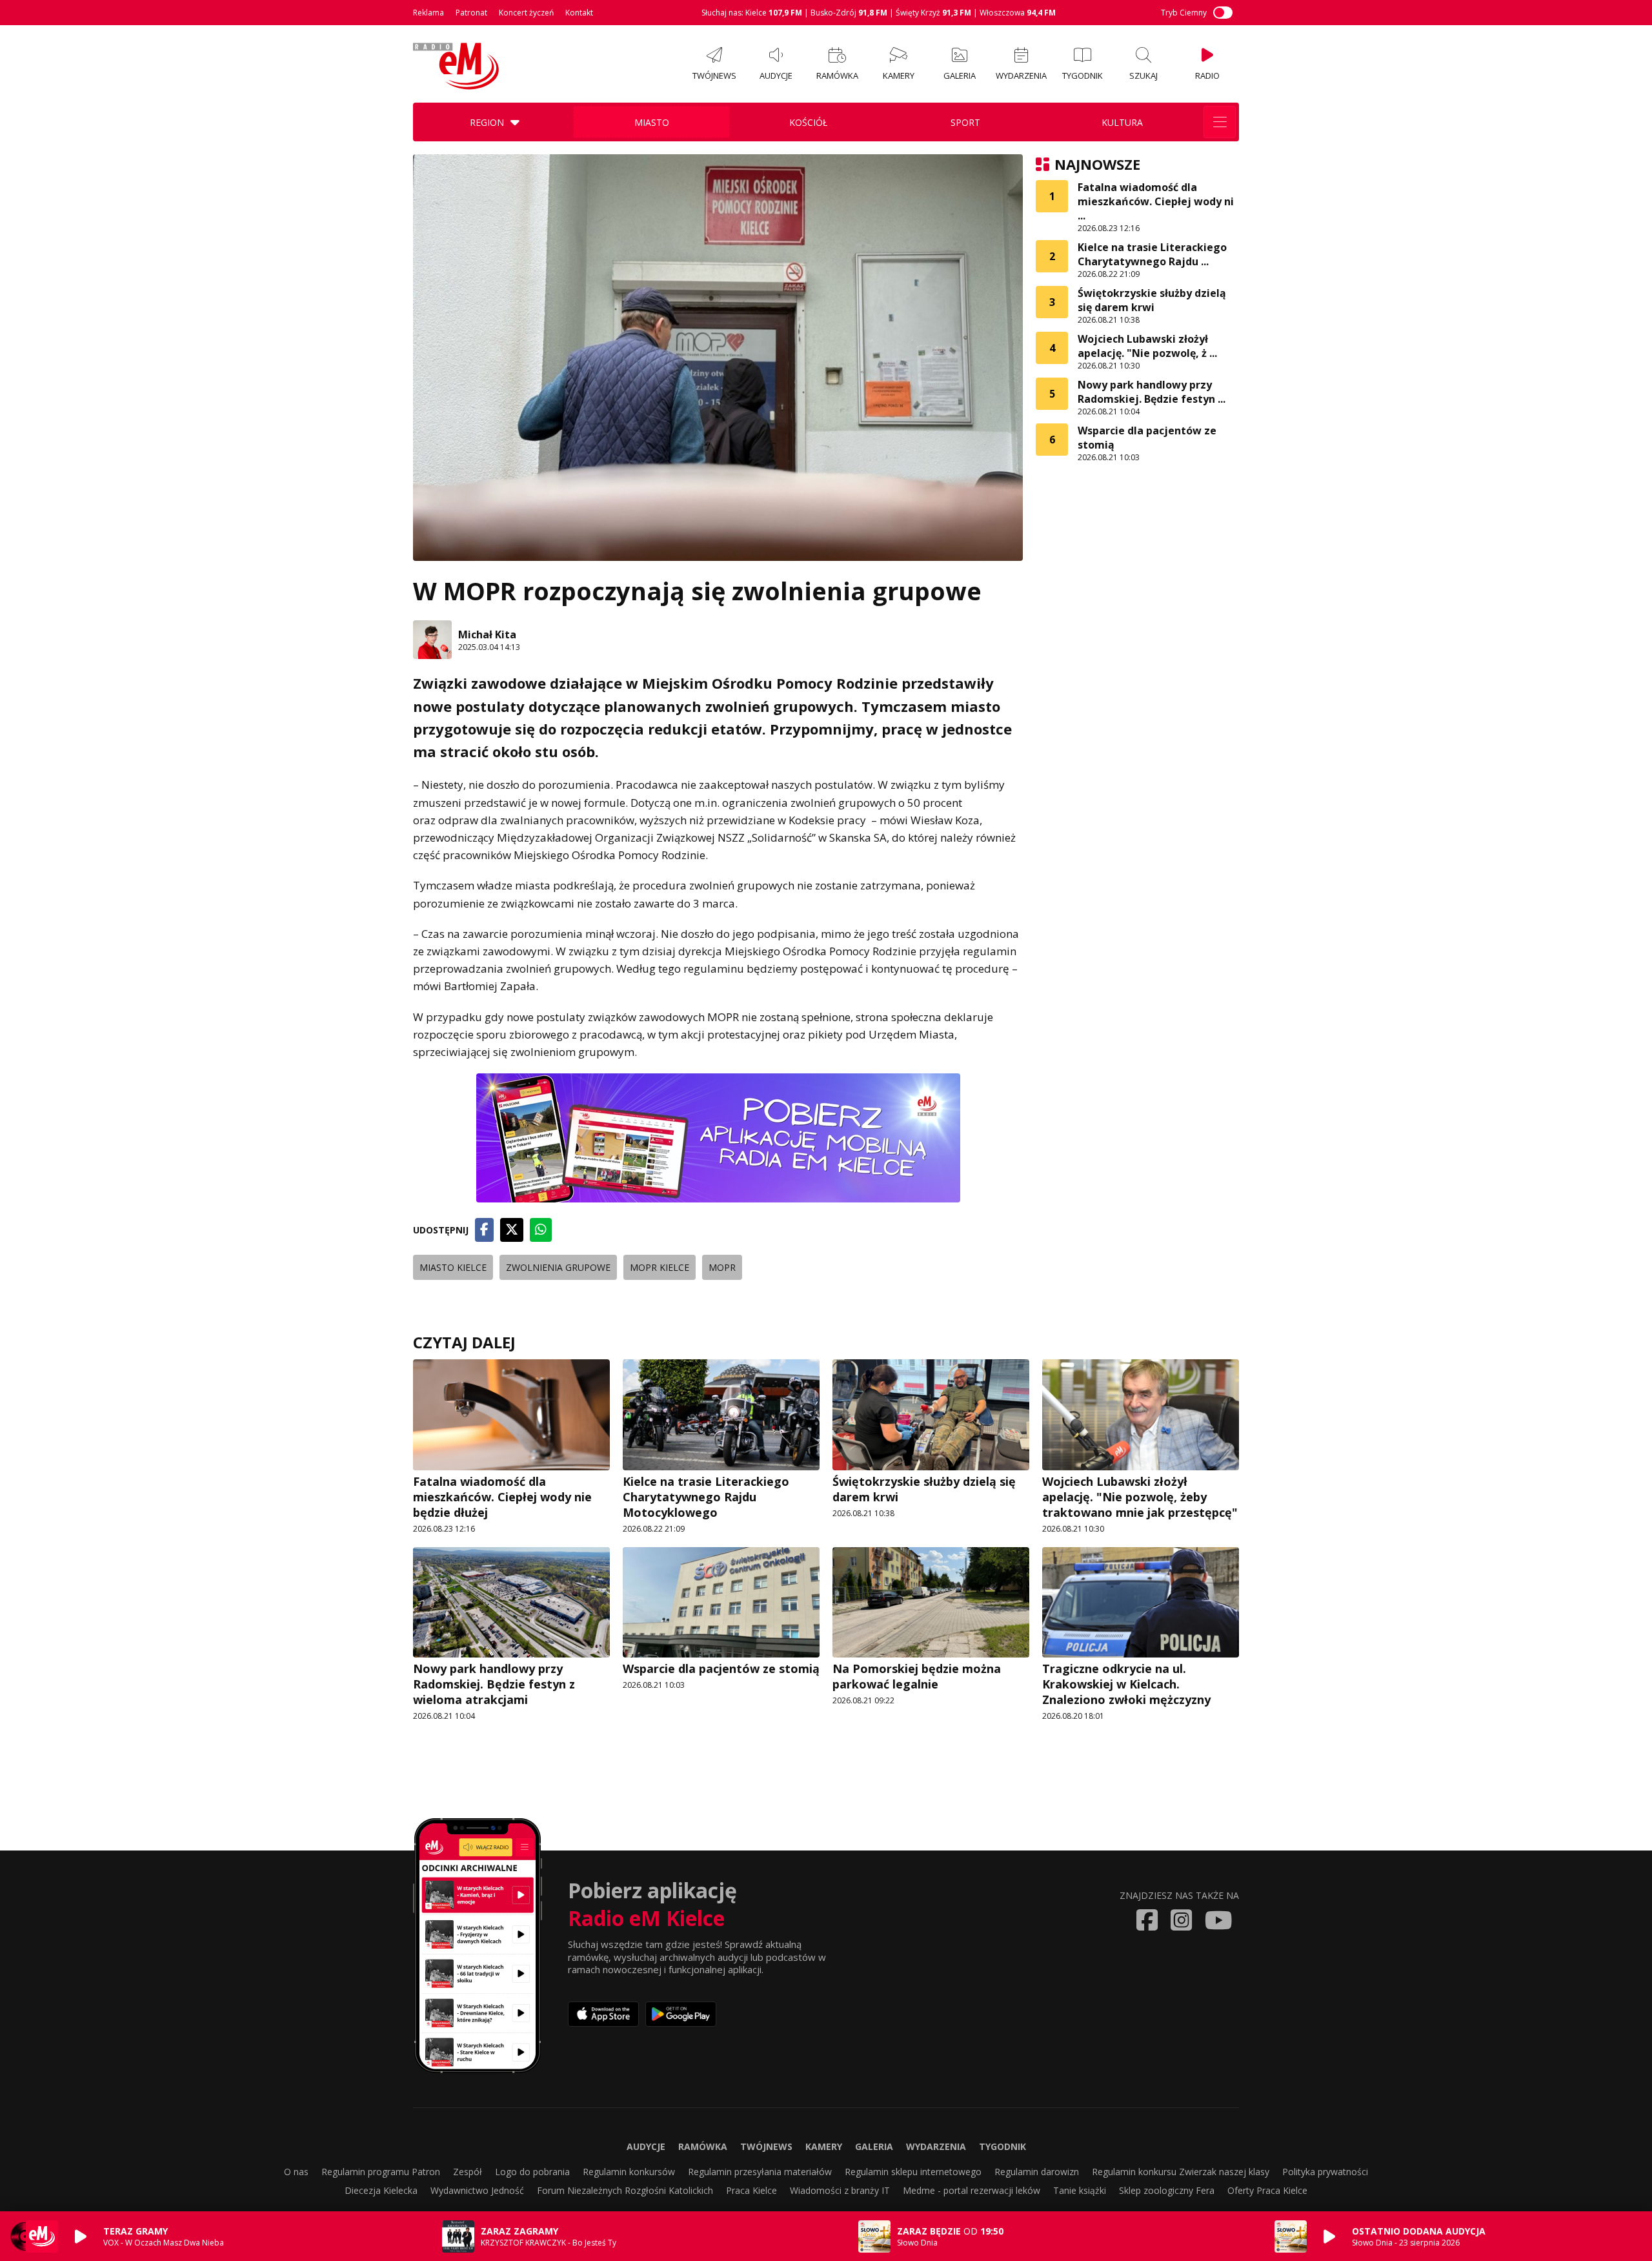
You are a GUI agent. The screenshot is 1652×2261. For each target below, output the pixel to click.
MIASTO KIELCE (453, 1267)
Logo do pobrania (532, 2172)
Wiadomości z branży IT (840, 2190)
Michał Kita (487, 634)
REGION (487, 122)
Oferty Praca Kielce (1267, 2190)
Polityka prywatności (1325, 2172)
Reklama (428, 13)
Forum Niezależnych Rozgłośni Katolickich (625, 2190)
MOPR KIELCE (660, 1267)
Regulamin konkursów (629, 2172)
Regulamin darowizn (1037, 2172)
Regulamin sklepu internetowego (913, 2172)
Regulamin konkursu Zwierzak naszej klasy (1181, 2172)
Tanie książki (1080, 2190)
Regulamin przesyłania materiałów (760, 2172)
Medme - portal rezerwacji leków (972, 2190)
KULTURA (1122, 122)
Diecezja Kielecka (381, 2190)
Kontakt (579, 13)
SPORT (965, 122)
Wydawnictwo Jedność (477, 2190)
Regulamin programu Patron (381, 2172)
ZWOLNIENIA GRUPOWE (558, 1267)
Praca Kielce (751, 2190)
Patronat (471, 13)
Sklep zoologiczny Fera (1167, 2190)
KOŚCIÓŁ (808, 122)
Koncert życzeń (526, 13)
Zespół (468, 2172)
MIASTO (652, 122)
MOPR (722, 1267)
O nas (296, 2172)
